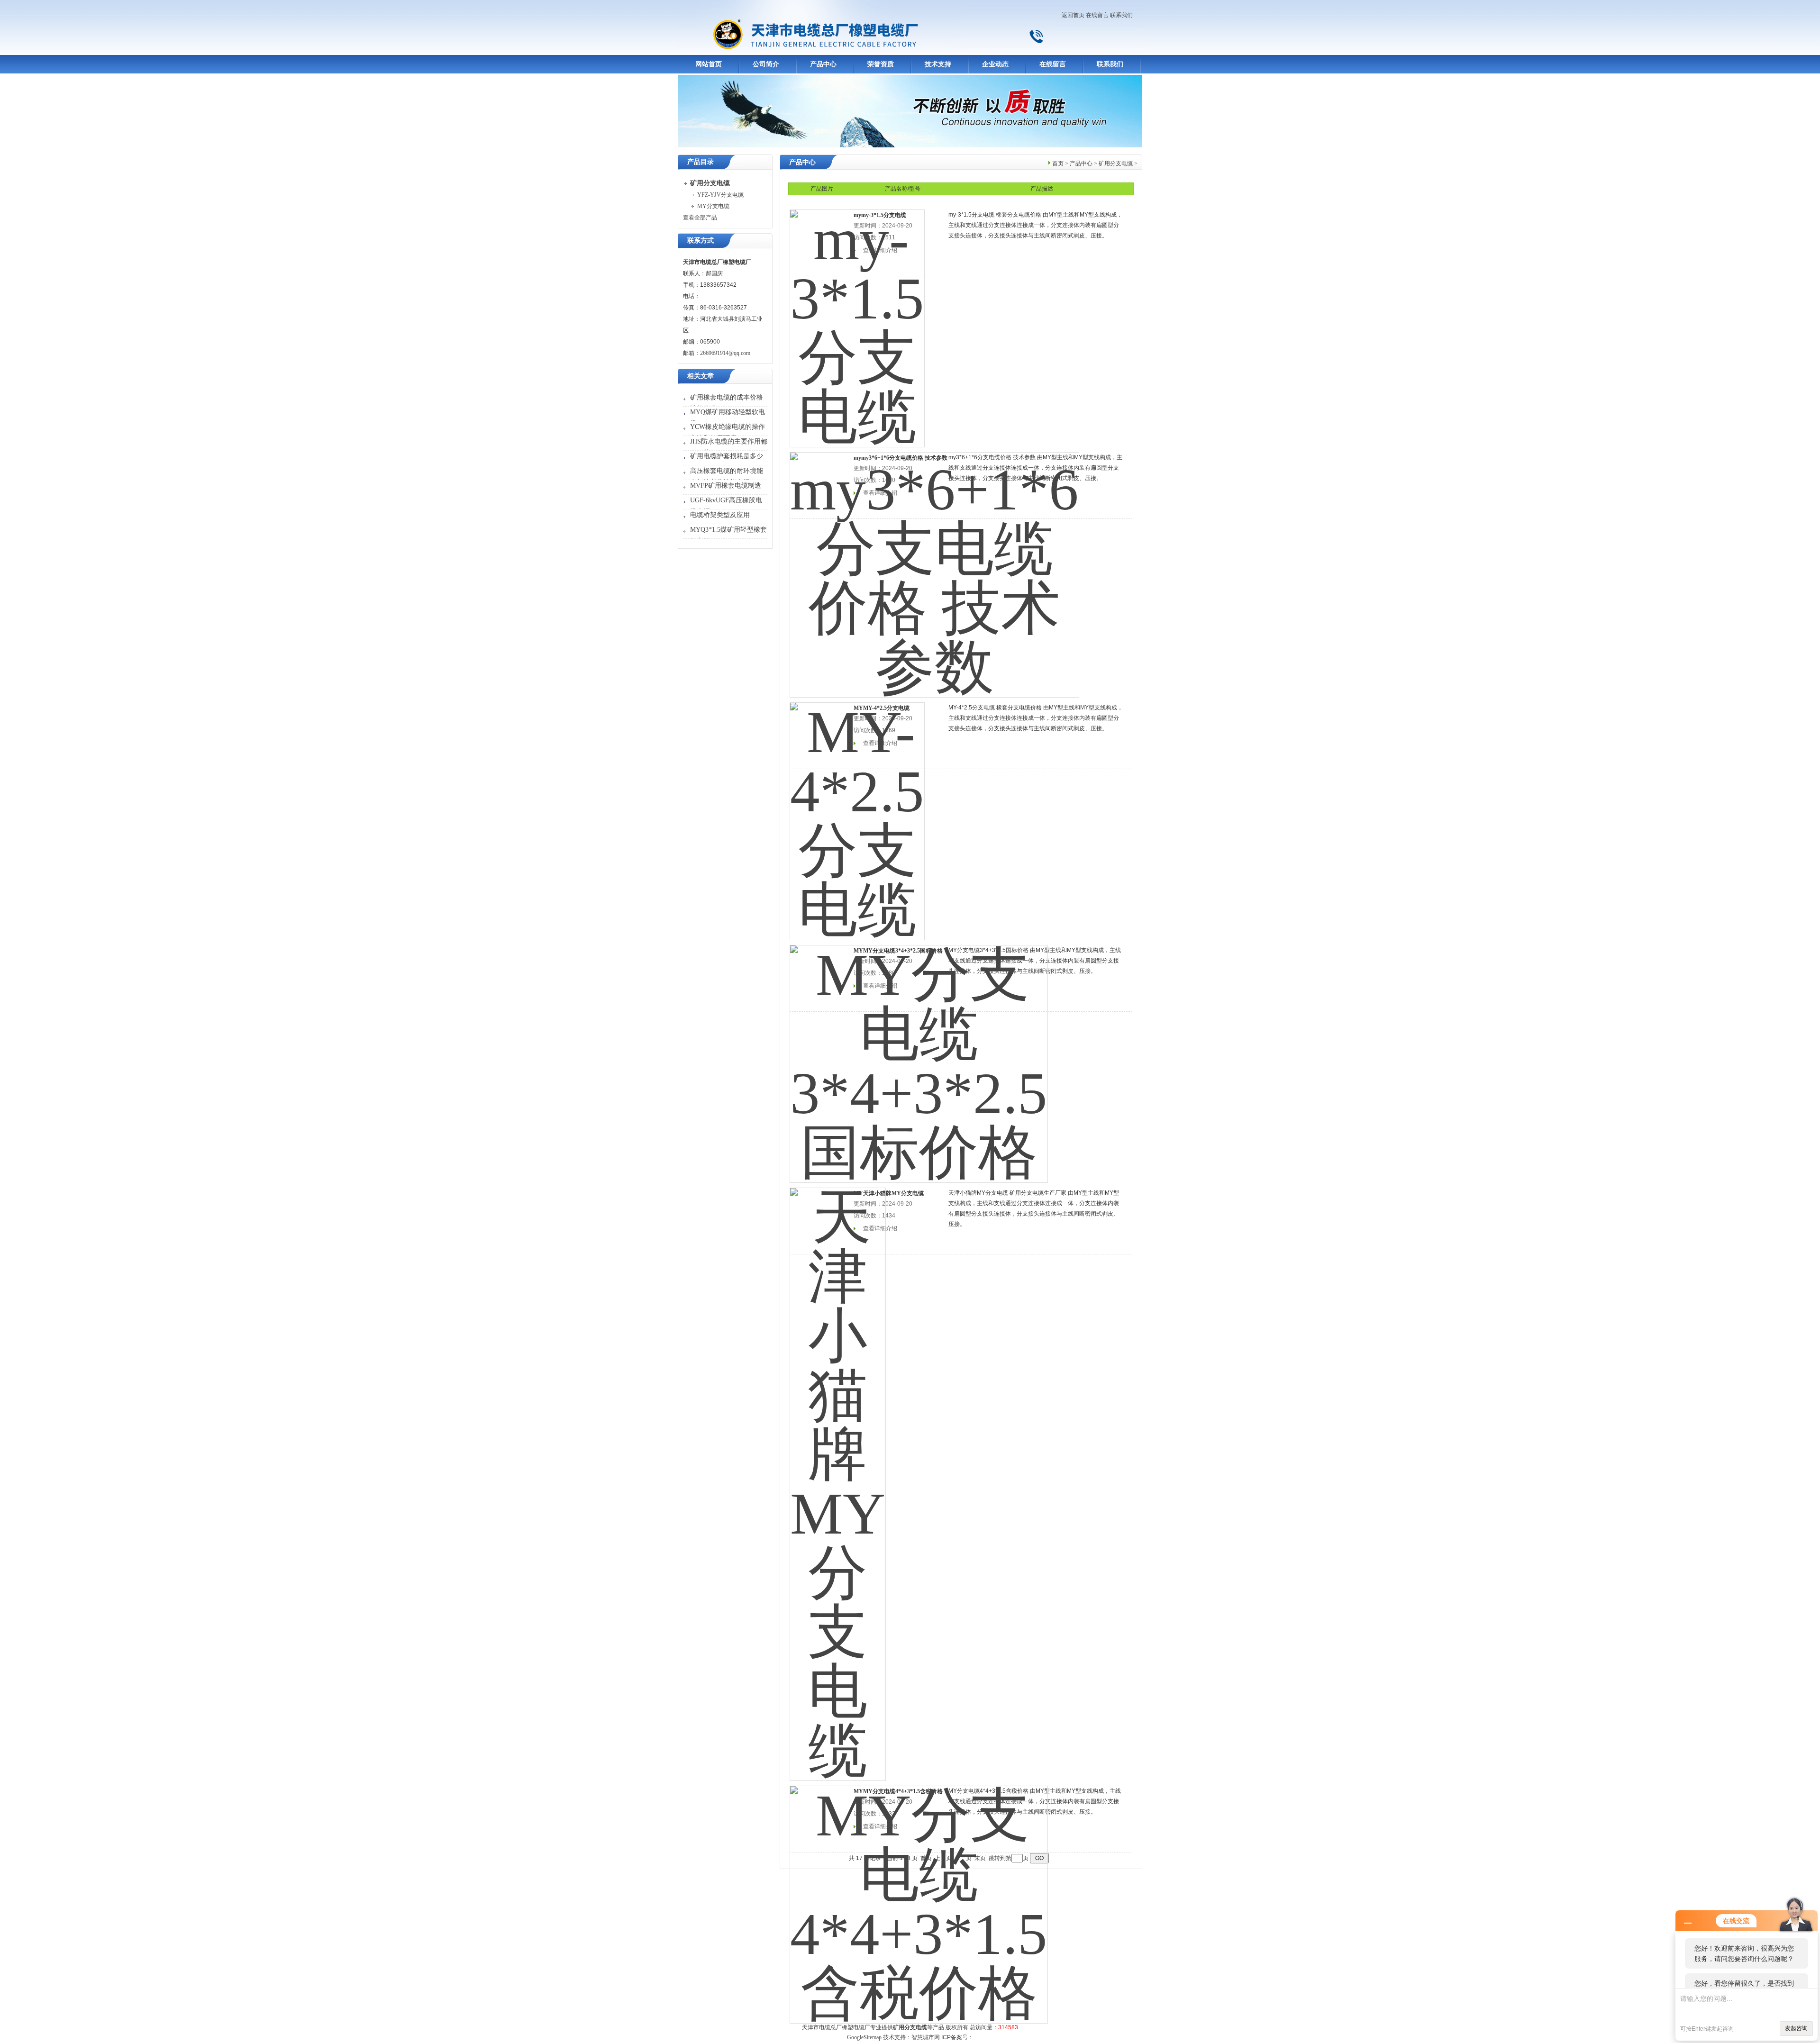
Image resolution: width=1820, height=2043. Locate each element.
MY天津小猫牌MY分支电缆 (889, 1193)
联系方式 (701, 241)
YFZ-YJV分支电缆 (720, 195)
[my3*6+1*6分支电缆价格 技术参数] (934, 569)
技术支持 (938, 64)
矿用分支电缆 (1116, 163)
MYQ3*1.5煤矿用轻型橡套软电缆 (728, 535)
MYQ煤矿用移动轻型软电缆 (728, 418)
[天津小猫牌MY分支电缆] (838, 1478)
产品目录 (701, 162)
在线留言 (1097, 15)
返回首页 (1073, 15)
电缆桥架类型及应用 (720, 515)
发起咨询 (1796, 2028)
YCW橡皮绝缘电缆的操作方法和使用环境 (728, 432)
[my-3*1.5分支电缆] (857, 322)
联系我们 (1121, 15)
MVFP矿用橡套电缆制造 (726, 486)
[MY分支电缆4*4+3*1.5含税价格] (919, 1898)
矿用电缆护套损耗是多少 (727, 456)
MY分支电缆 (713, 206)
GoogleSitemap (864, 2037)
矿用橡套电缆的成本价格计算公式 (727, 403)
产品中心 (823, 64)
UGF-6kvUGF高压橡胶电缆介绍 (726, 506)
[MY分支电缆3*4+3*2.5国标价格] (919, 1058)
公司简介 (766, 64)
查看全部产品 (700, 218)
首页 (1058, 163)
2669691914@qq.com (725, 353)
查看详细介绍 (880, 1228)
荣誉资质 (881, 64)
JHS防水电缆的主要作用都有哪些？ (729, 447)
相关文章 (701, 376)
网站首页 (709, 64)
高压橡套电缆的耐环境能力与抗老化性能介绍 (727, 477)
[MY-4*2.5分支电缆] (857, 815)
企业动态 (995, 64)
